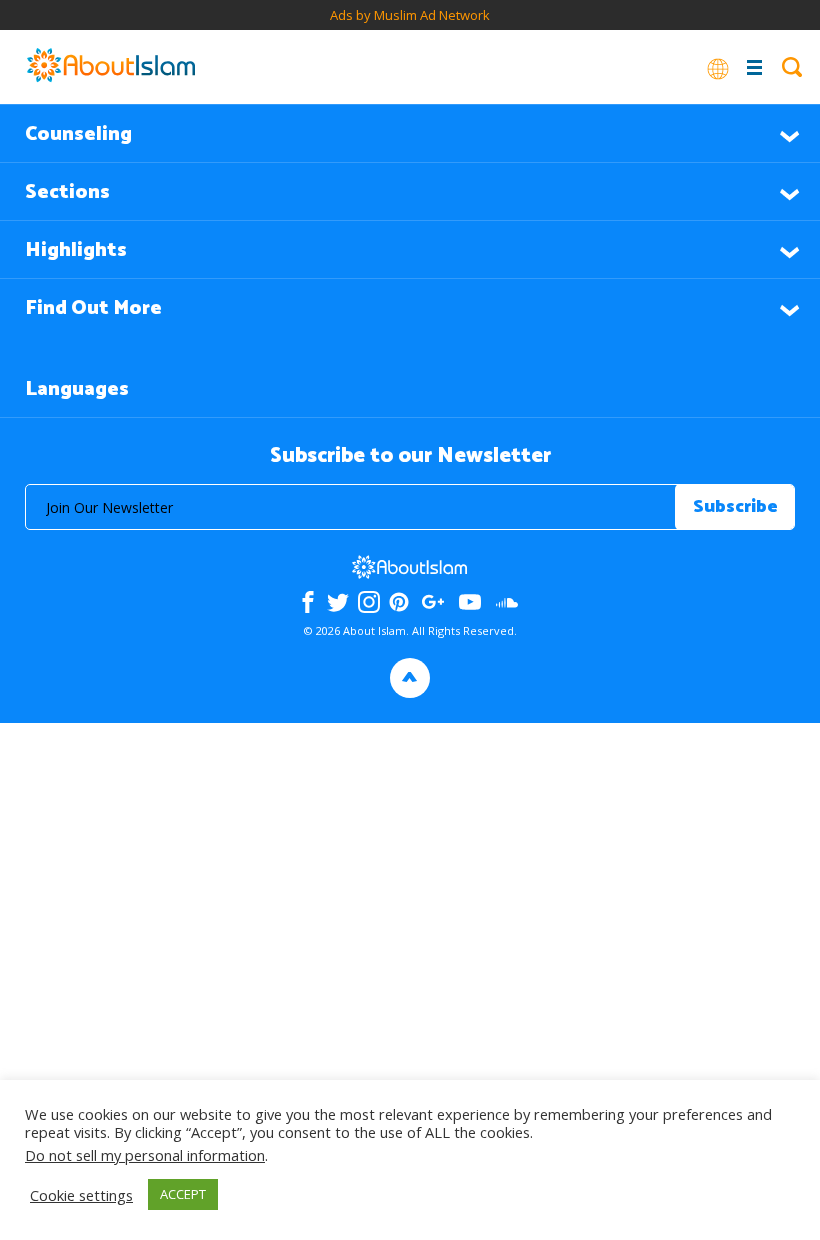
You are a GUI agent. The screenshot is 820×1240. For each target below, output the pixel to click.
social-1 (507, 602)
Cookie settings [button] (81, 1195)
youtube (470, 602)
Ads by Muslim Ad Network (410, 15)
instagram (369, 602)
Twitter (338, 602)
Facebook (308, 602)
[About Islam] (111, 67)
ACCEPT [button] (183, 1194)
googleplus (433, 602)
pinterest (399, 602)
